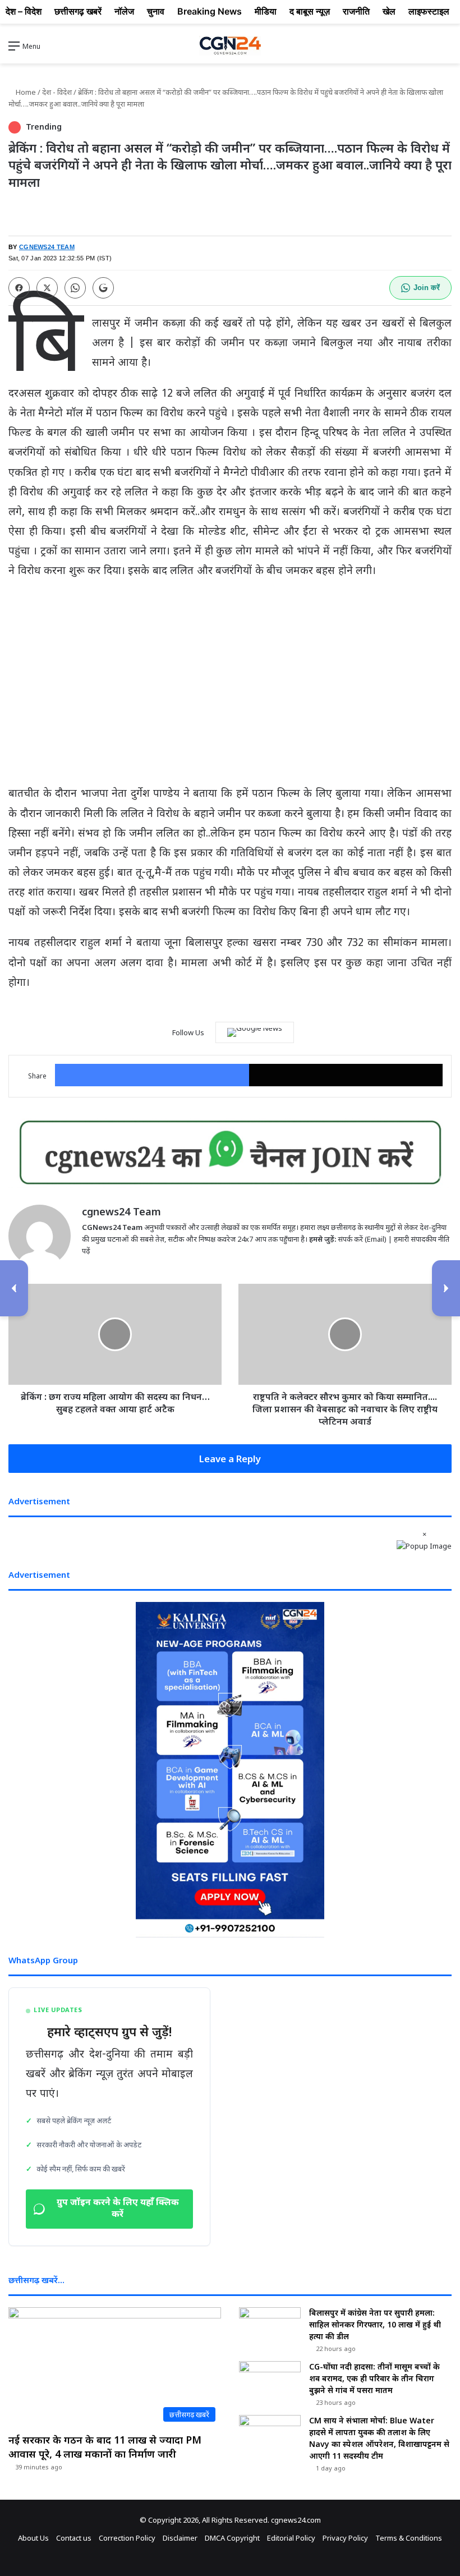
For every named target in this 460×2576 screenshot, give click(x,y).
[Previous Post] (14, 1288)
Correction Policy (127, 2538)
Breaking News (210, 11)
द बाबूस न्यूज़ (310, 11)
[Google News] (255, 1032)
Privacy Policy (345, 2538)
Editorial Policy (291, 2538)
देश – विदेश (24, 11)
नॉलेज (124, 11)
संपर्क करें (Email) (362, 1239)
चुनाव (156, 11)
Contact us (74, 2538)
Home (25, 92)
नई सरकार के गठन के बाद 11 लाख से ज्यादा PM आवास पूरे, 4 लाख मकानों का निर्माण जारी (105, 2447)
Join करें (427, 288)
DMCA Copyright (232, 2538)
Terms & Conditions (409, 2538)
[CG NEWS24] (230, 46)
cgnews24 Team (121, 1211)
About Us (33, 2538)
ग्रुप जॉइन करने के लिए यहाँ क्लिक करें (118, 2209)
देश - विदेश (57, 92)
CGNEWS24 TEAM (47, 247)
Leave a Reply (230, 1459)
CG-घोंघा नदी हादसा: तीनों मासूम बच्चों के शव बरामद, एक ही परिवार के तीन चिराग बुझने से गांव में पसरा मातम (374, 2378)
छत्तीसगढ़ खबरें (78, 11)
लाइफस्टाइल (429, 11)
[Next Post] (446, 1288)
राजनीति (356, 11)
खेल (389, 11)
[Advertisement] (230, 671)
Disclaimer (180, 2538)
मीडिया (266, 11)
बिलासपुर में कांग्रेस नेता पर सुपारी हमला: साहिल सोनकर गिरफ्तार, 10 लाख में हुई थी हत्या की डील (375, 2324)
